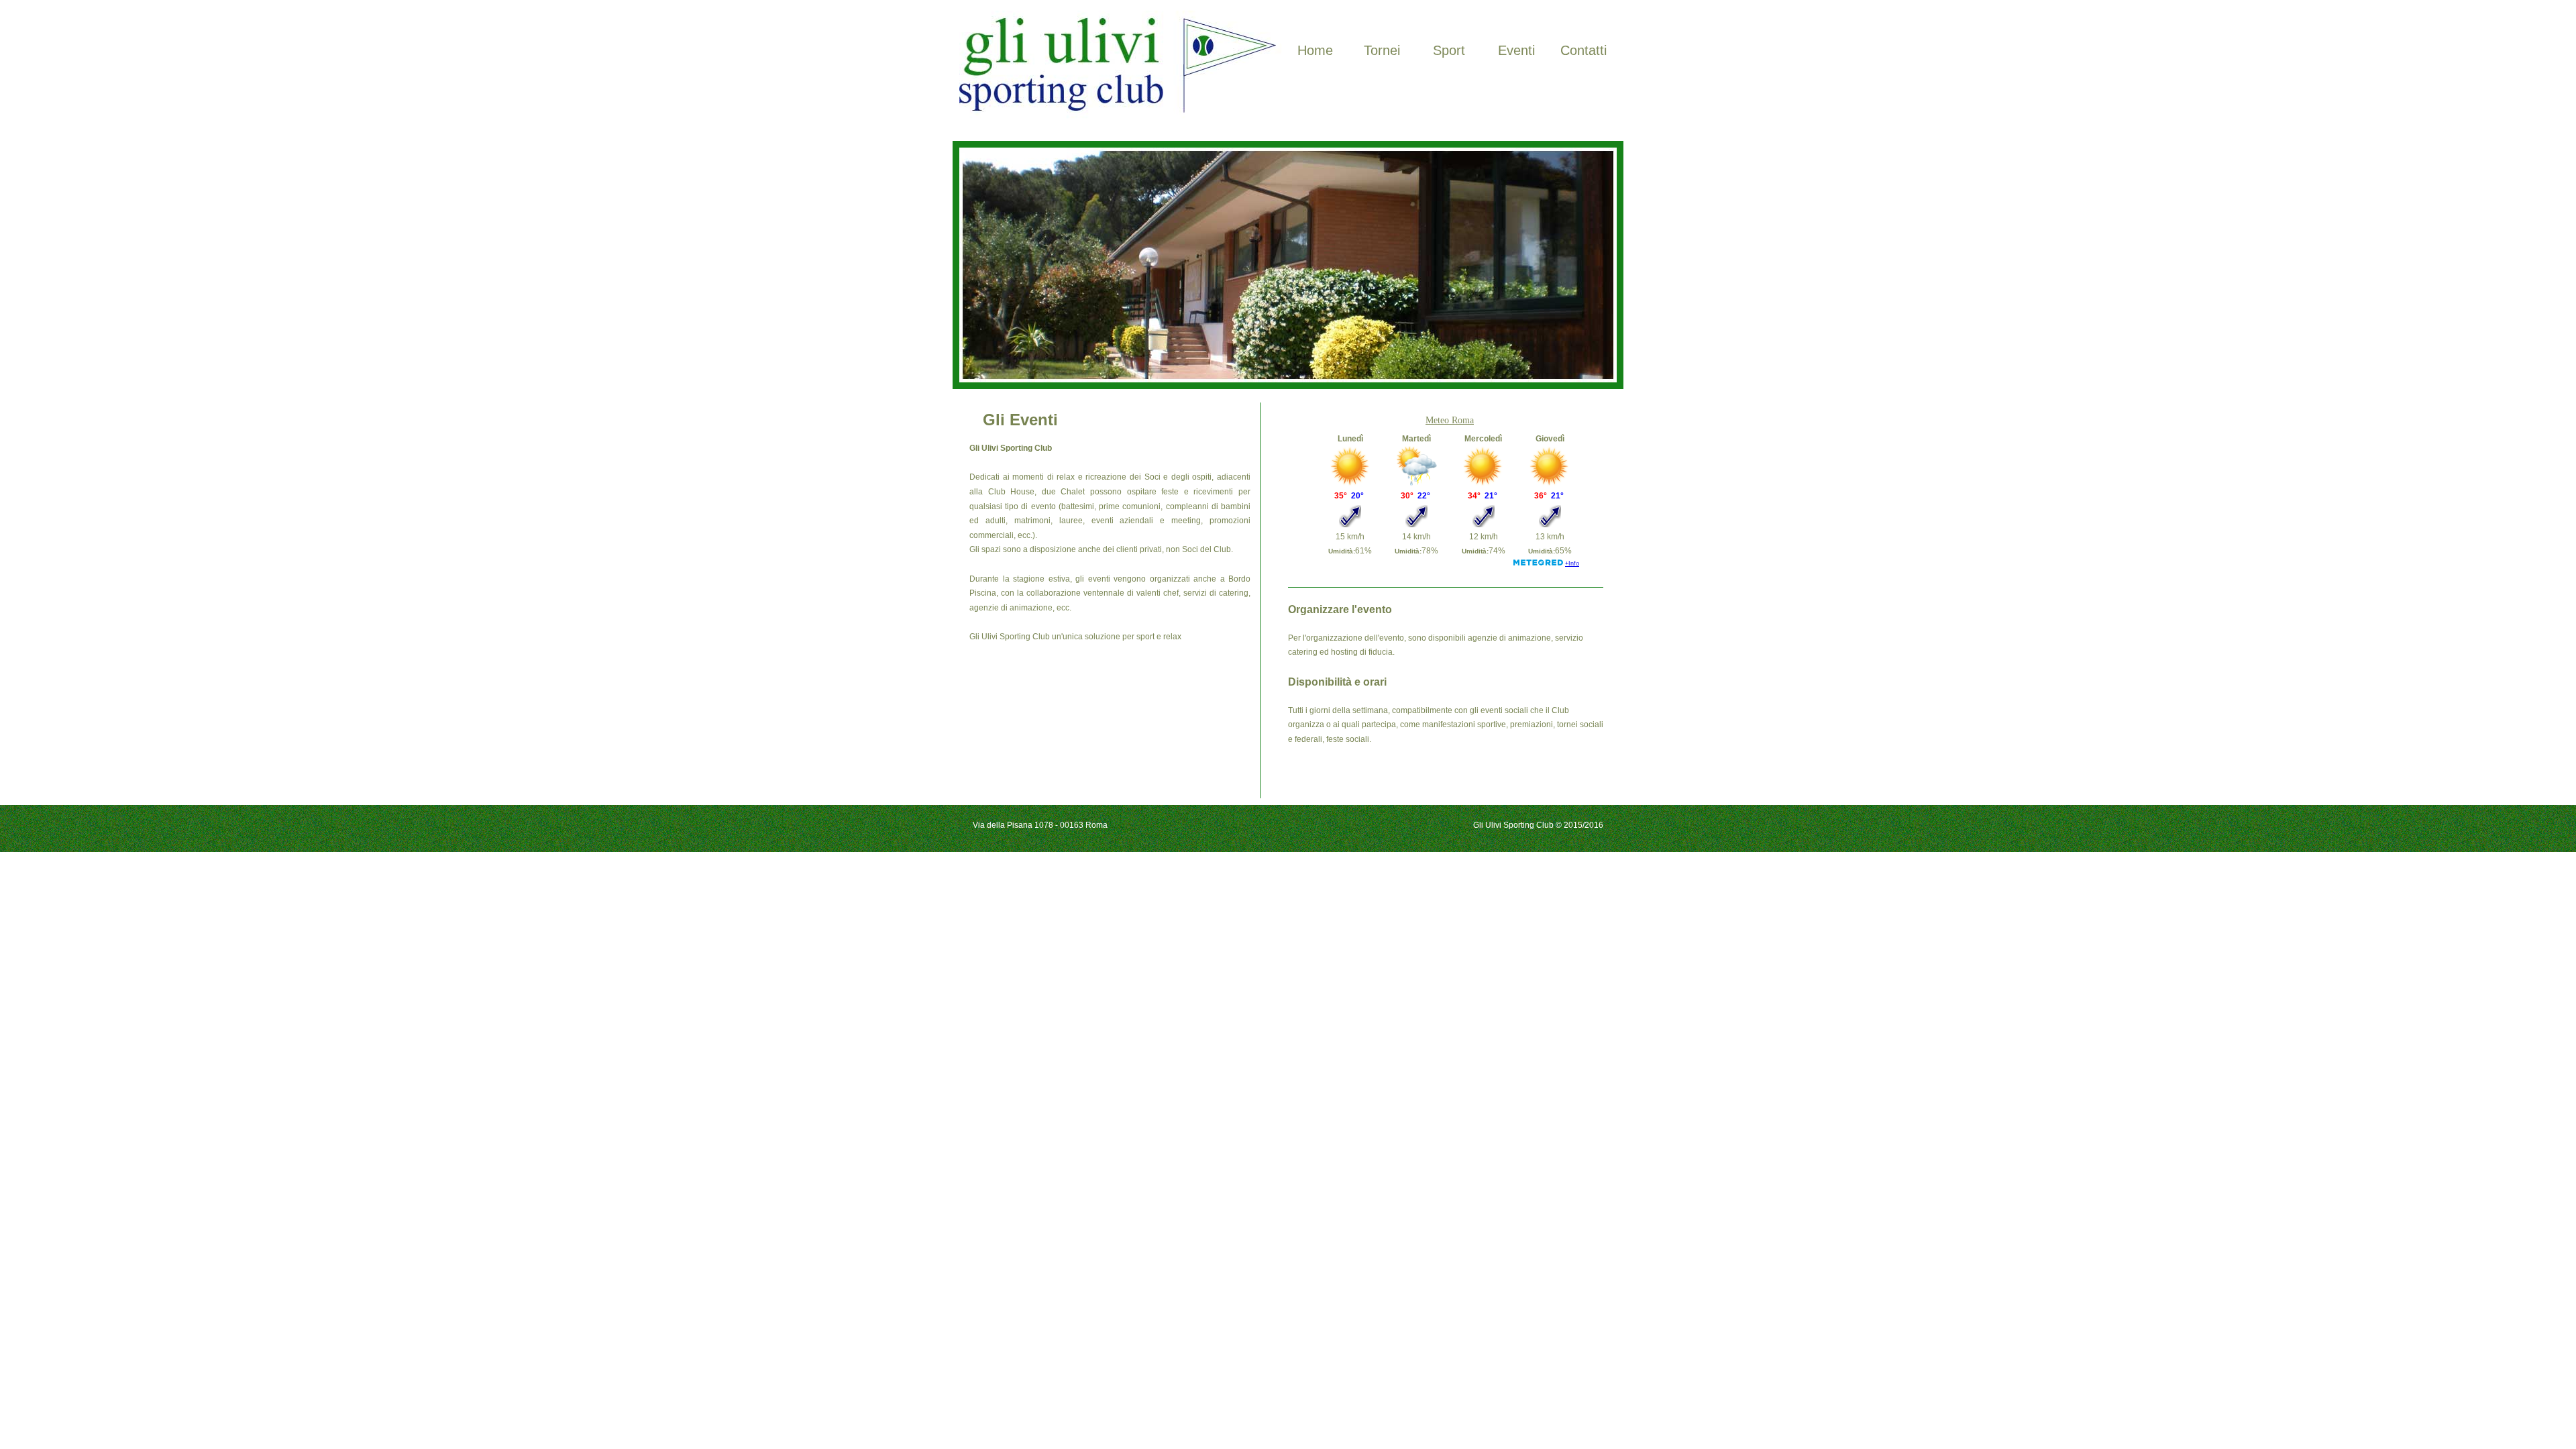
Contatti (1584, 50)
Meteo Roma (1450, 420)
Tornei (1382, 50)
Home (1315, 50)
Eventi (1516, 50)
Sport (1449, 50)
